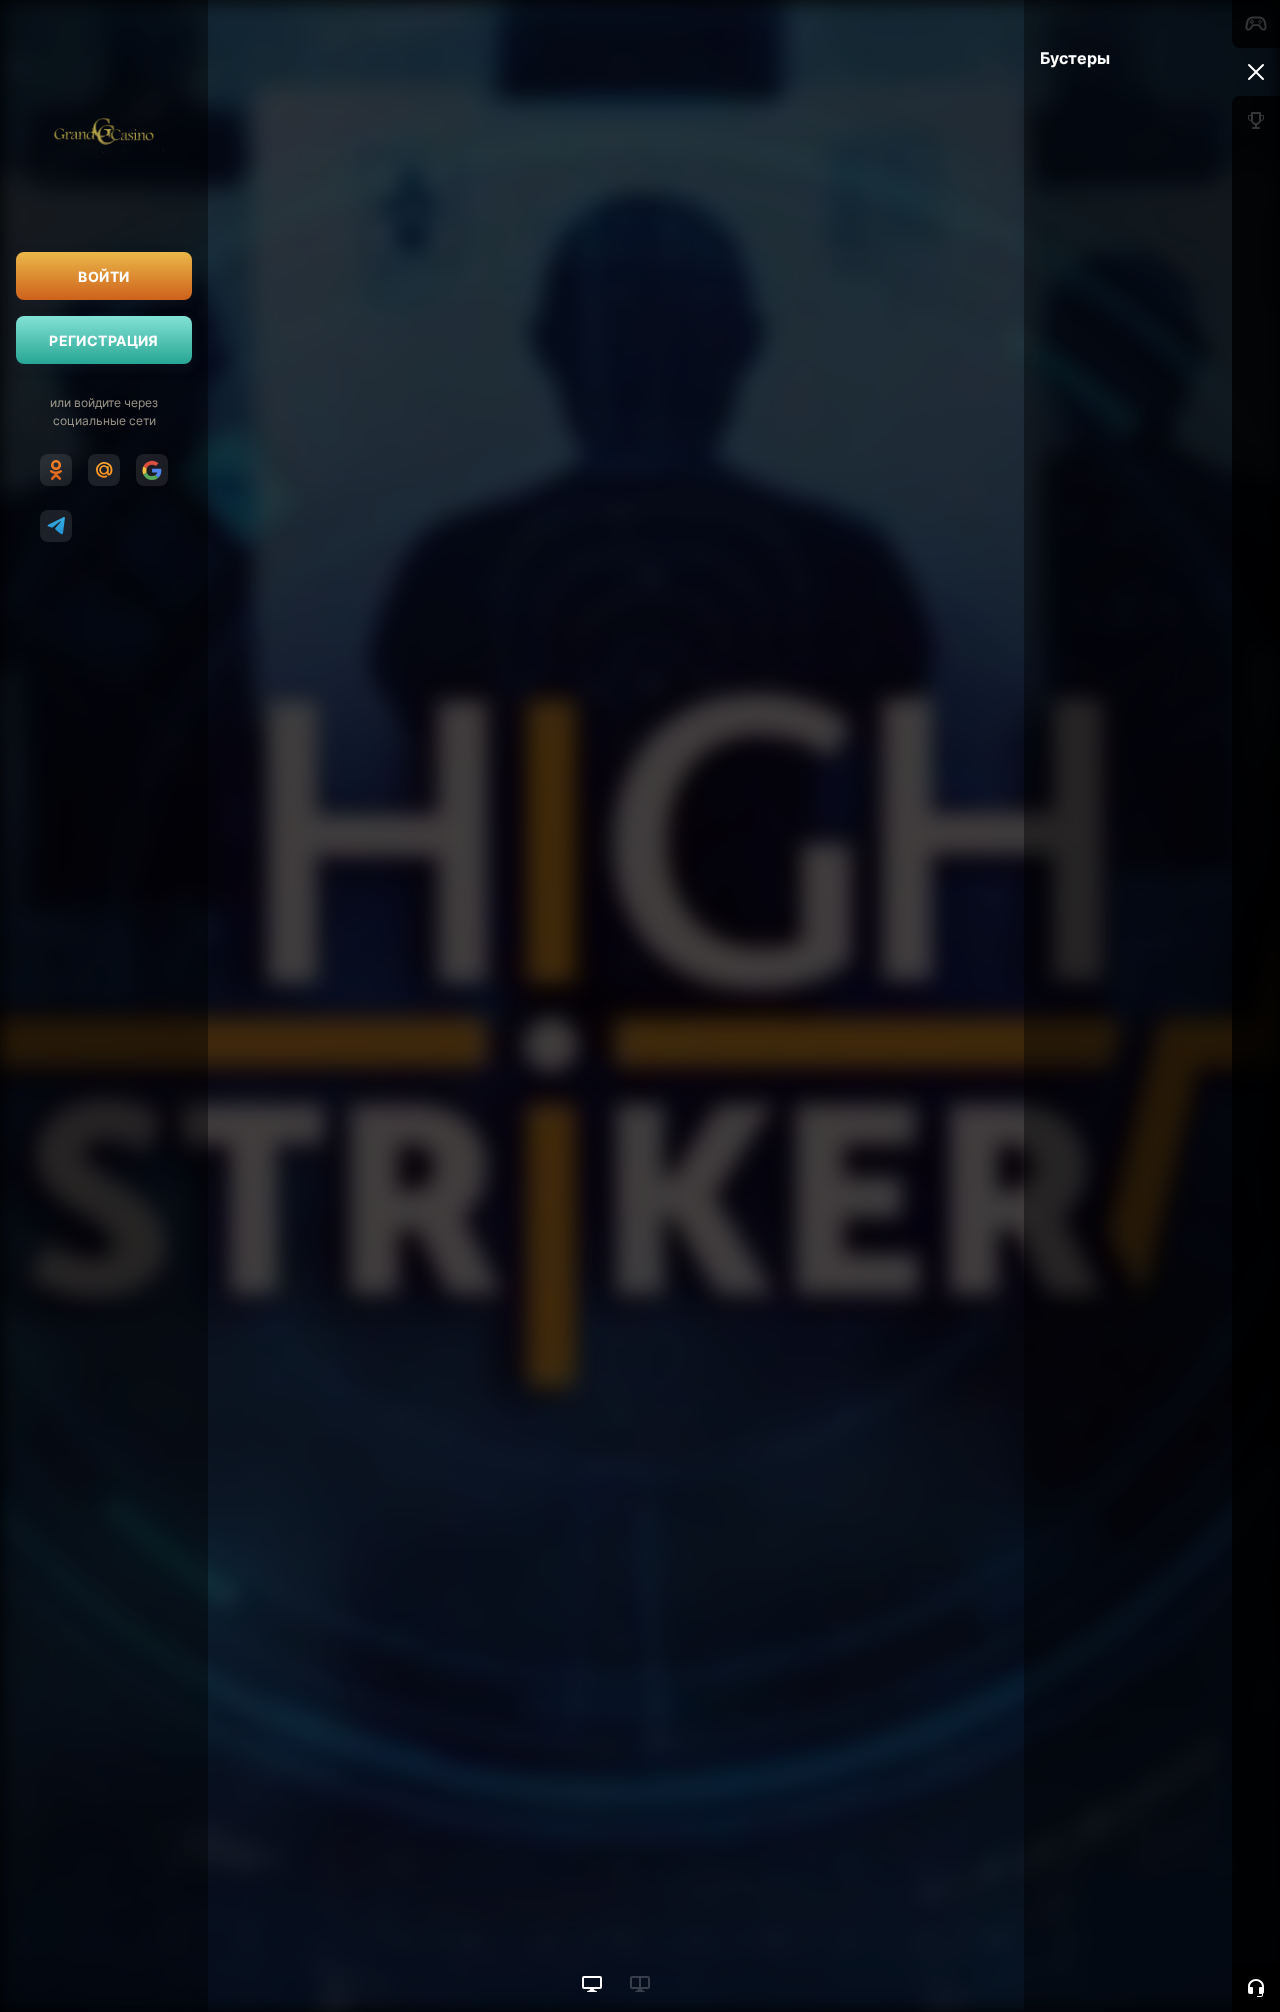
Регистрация (104, 340)
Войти (103, 276)
